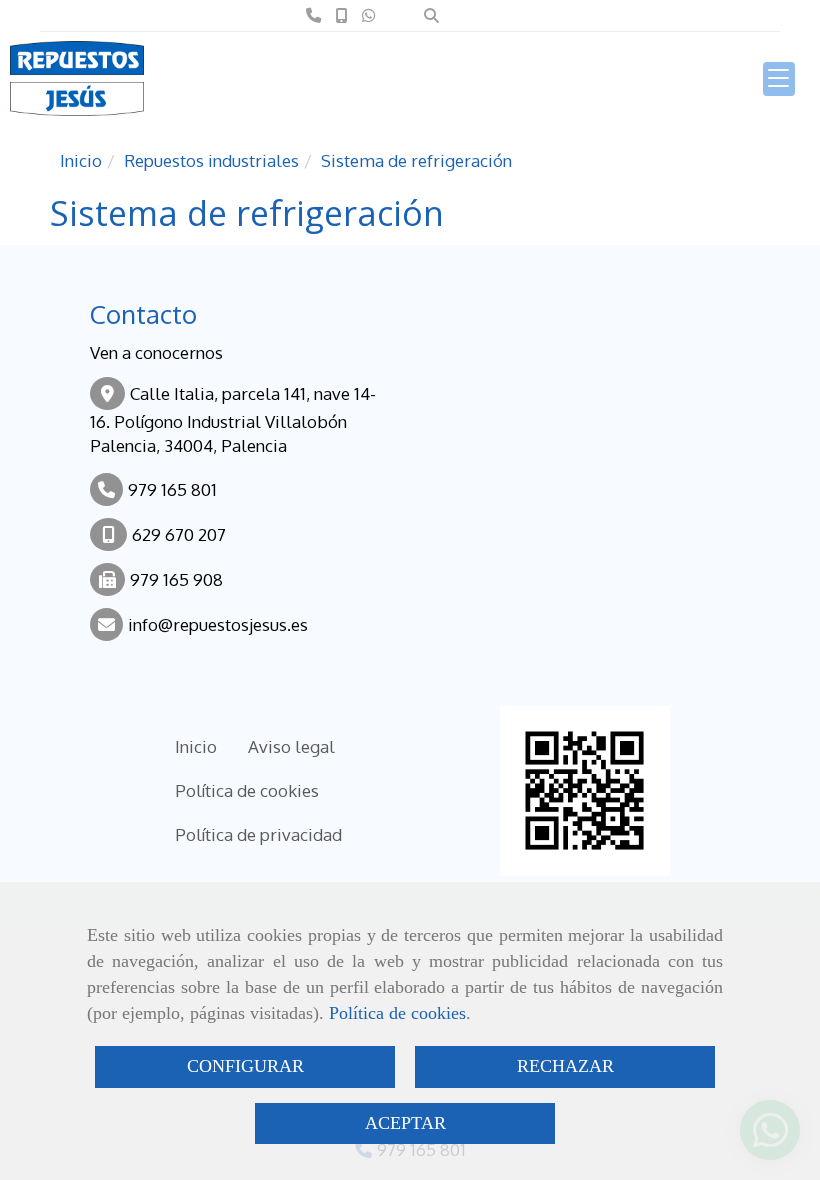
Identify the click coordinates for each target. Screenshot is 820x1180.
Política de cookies (397, 1013)
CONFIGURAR (245, 1066)
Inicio (196, 746)
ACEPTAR (405, 1123)
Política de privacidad (258, 834)
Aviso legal (291, 746)
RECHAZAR (565, 1066)
